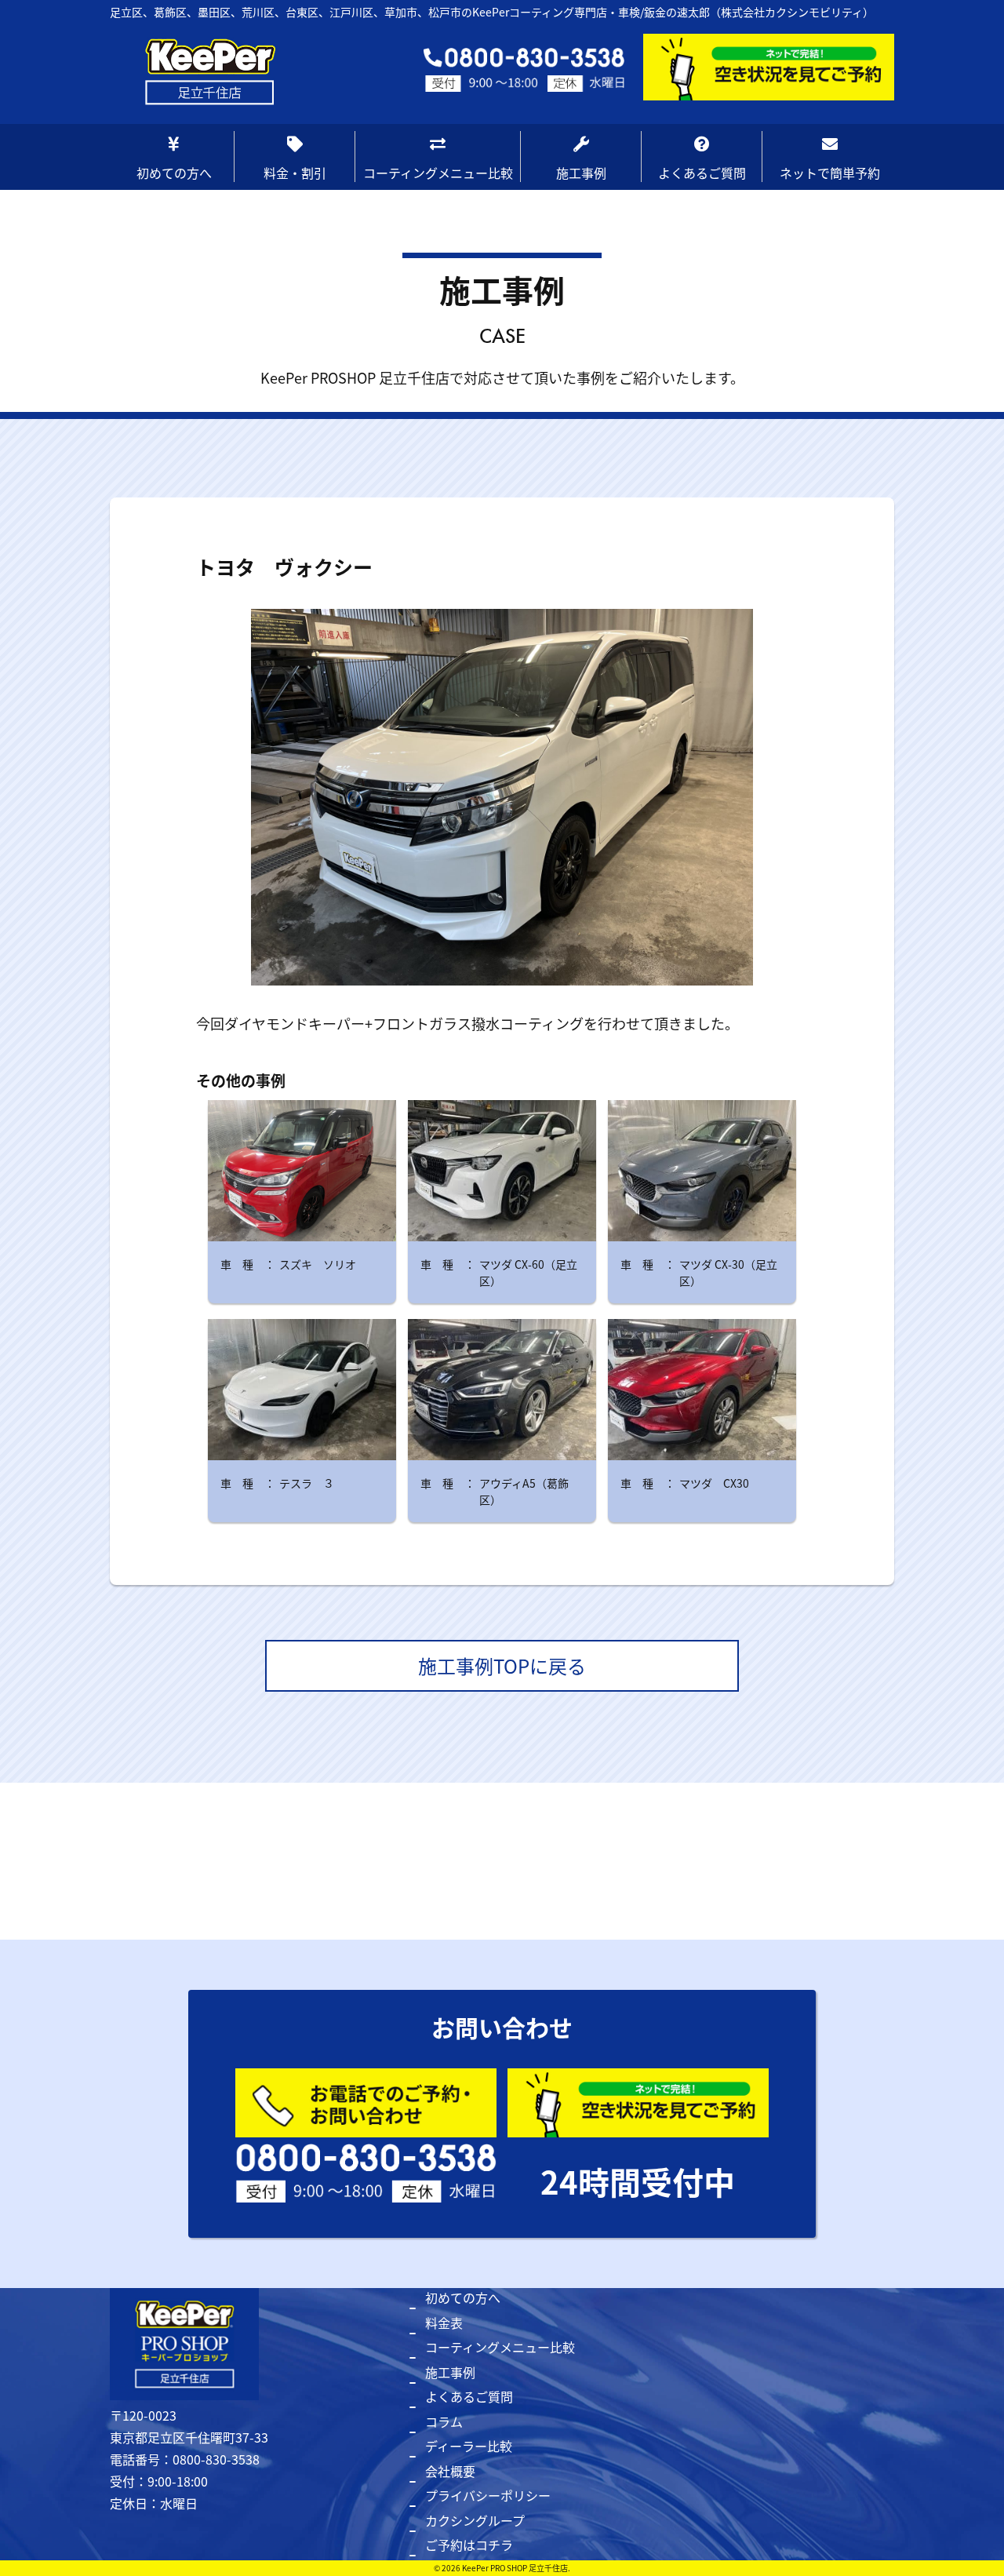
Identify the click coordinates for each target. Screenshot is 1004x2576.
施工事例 (581, 173)
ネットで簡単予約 (830, 173)
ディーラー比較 (469, 2446)
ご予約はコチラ (469, 2545)
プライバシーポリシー (488, 2495)
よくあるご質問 (702, 173)
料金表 (444, 2323)
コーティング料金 (300, 207)
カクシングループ (475, 2520)
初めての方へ (174, 173)
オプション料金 (294, 242)
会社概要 (450, 2471)
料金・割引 (295, 173)
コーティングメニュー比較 (438, 173)
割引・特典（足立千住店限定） (307, 287)
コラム (444, 2421)
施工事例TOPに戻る (502, 1665)
